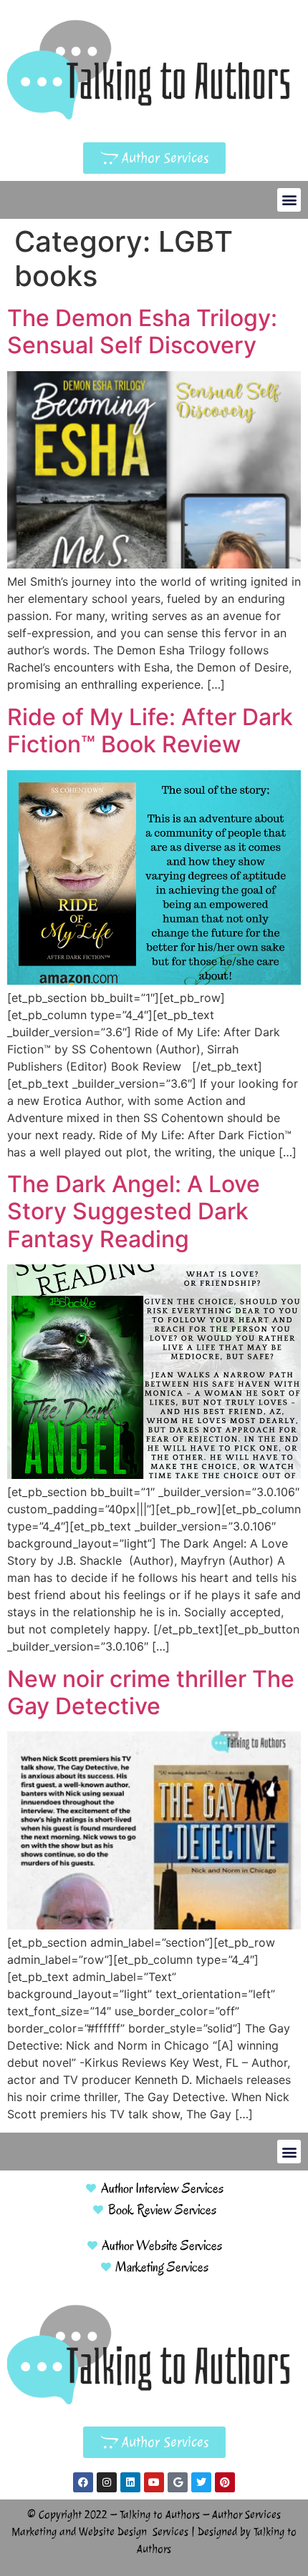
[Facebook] (83, 2482)
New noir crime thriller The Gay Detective (151, 1692)
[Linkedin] (130, 2482)
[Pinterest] (225, 2482)
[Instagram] (107, 2482)
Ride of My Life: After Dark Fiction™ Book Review (150, 731)
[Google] (178, 2482)
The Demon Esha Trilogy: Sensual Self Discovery (142, 331)
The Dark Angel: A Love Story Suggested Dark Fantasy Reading (134, 1211)
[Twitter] (201, 2482)
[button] (289, 200)
